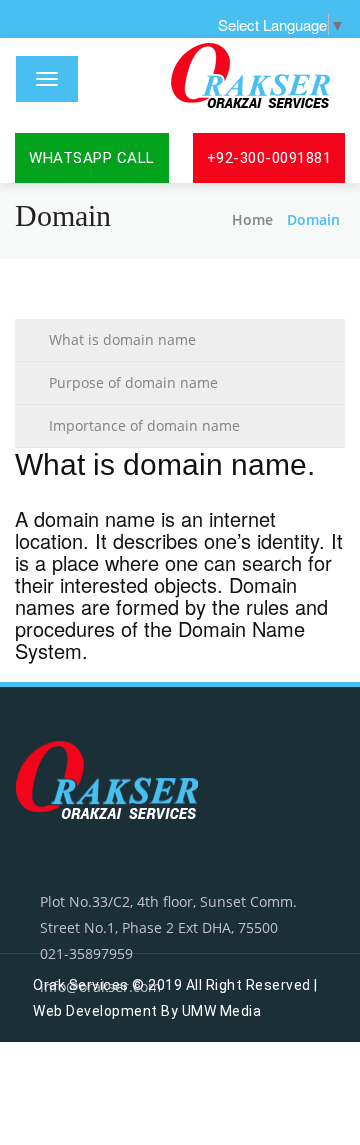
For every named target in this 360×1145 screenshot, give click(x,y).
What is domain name (122, 339)
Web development (95, 1011)
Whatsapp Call (92, 158)
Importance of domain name (144, 425)
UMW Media (222, 1011)
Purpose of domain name (133, 382)
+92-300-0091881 (269, 158)
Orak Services (81, 985)
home (252, 219)
